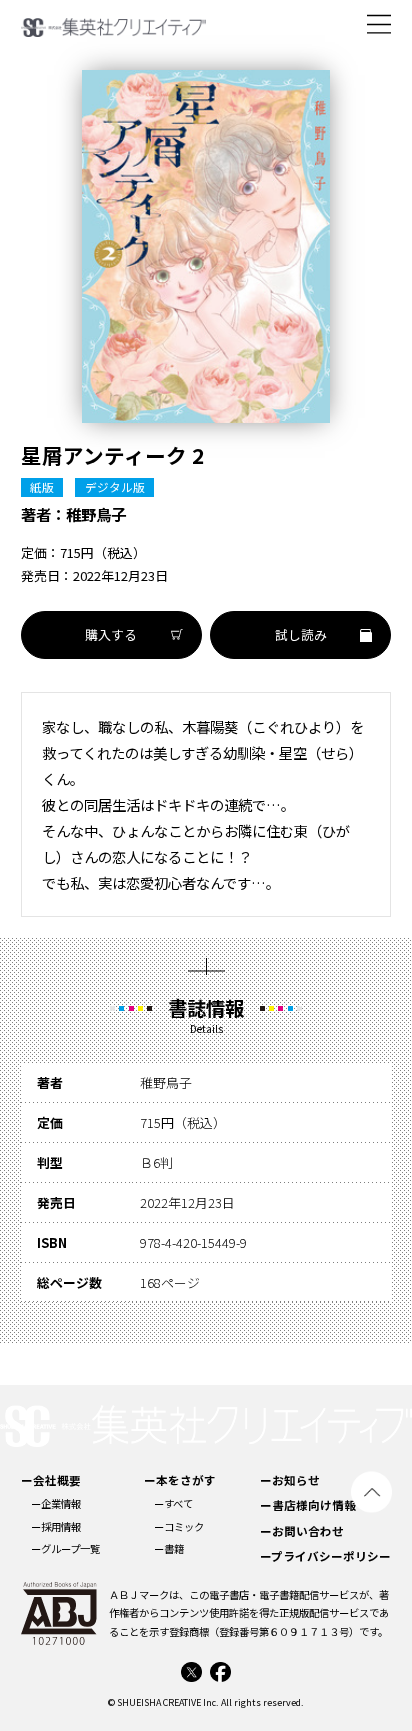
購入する (111, 634)
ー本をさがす (180, 1480)
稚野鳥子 (96, 514)
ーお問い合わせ (302, 1531)
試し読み (301, 634)
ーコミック (179, 1526)
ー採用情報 (56, 1526)
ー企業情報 (56, 1503)
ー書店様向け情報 (308, 1505)
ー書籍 (169, 1548)
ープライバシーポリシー (325, 1556)
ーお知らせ (290, 1480)
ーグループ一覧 (65, 1548)
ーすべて (173, 1503)
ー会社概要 (51, 1480)
